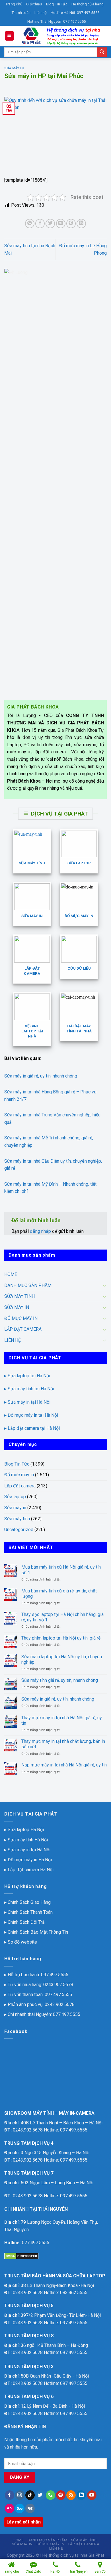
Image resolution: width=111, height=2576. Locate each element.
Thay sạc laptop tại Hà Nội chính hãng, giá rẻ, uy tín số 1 (62, 1617)
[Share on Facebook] (40, 224)
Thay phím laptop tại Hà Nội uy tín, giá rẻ (61, 1638)
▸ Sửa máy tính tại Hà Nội (29, 1389)
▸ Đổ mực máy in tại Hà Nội (31, 1415)
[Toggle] (104, 1285)
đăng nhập (40, 1231)
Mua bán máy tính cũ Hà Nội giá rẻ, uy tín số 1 (61, 1570)
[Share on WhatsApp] (30, 224)
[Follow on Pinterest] (61, 2495)
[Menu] (10, 36)
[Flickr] (10, 2508)
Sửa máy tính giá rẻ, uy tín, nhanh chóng (60, 1680)
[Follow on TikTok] (30, 2495)
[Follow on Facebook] (10, 2495)
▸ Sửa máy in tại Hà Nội (27, 1402)
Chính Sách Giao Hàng (29, 1902)
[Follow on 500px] (20, 2508)
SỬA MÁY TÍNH (19, 1296)
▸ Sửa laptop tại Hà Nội (27, 1376)
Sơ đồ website (22, 1942)
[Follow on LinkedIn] (81, 2495)
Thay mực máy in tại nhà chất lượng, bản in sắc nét (63, 1744)
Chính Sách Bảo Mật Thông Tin (38, 1932)
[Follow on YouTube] (92, 2495)
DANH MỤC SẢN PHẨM (28, 1285)
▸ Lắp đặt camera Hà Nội (29, 1870)
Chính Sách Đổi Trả (26, 1922)
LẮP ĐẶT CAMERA (23, 1329)
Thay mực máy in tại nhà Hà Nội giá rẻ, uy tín (62, 1720)
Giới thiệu (34, 4)
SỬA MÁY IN (17, 1307)
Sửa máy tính (17, 1519)
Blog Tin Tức (57, 4)
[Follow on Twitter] (40, 2495)
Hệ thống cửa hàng (88, 4)
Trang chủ (14, 4)
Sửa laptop (15, 1497)
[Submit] (102, 52)
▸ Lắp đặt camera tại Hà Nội (32, 1428)
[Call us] (51, 2495)
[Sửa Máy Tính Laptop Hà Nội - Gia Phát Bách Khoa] (61, 36)
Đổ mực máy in (19, 1475)
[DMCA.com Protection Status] (21, 2256)
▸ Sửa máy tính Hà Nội (26, 1840)
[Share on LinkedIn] (81, 224)
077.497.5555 (67, 2014)
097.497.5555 (55, 1975)
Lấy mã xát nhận (24, 2522)
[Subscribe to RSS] (71, 2495)
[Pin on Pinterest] (71, 224)
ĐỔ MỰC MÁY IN (21, 1318)
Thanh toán (21, 13)
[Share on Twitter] (50, 224)
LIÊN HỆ (13, 1340)
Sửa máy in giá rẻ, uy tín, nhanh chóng (41, 1076)
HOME (11, 1274)
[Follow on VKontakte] (30, 2508)
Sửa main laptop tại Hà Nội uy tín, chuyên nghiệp (62, 1659)
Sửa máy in (14, 68)
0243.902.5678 (58, 1985)
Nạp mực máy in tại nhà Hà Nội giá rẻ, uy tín (64, 1765)
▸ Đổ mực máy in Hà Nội (28, 1860)
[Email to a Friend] (61, 224)
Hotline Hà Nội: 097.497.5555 (75, 13)
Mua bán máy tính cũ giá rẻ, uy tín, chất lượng (59, 1594)
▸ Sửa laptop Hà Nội (24, 1830)
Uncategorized (19, 1530)
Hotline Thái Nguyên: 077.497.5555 (56, 21)
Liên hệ (41, 13)
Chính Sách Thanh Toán (30, 1912)
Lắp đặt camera (20, 1486)
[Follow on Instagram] (20, 2495)
